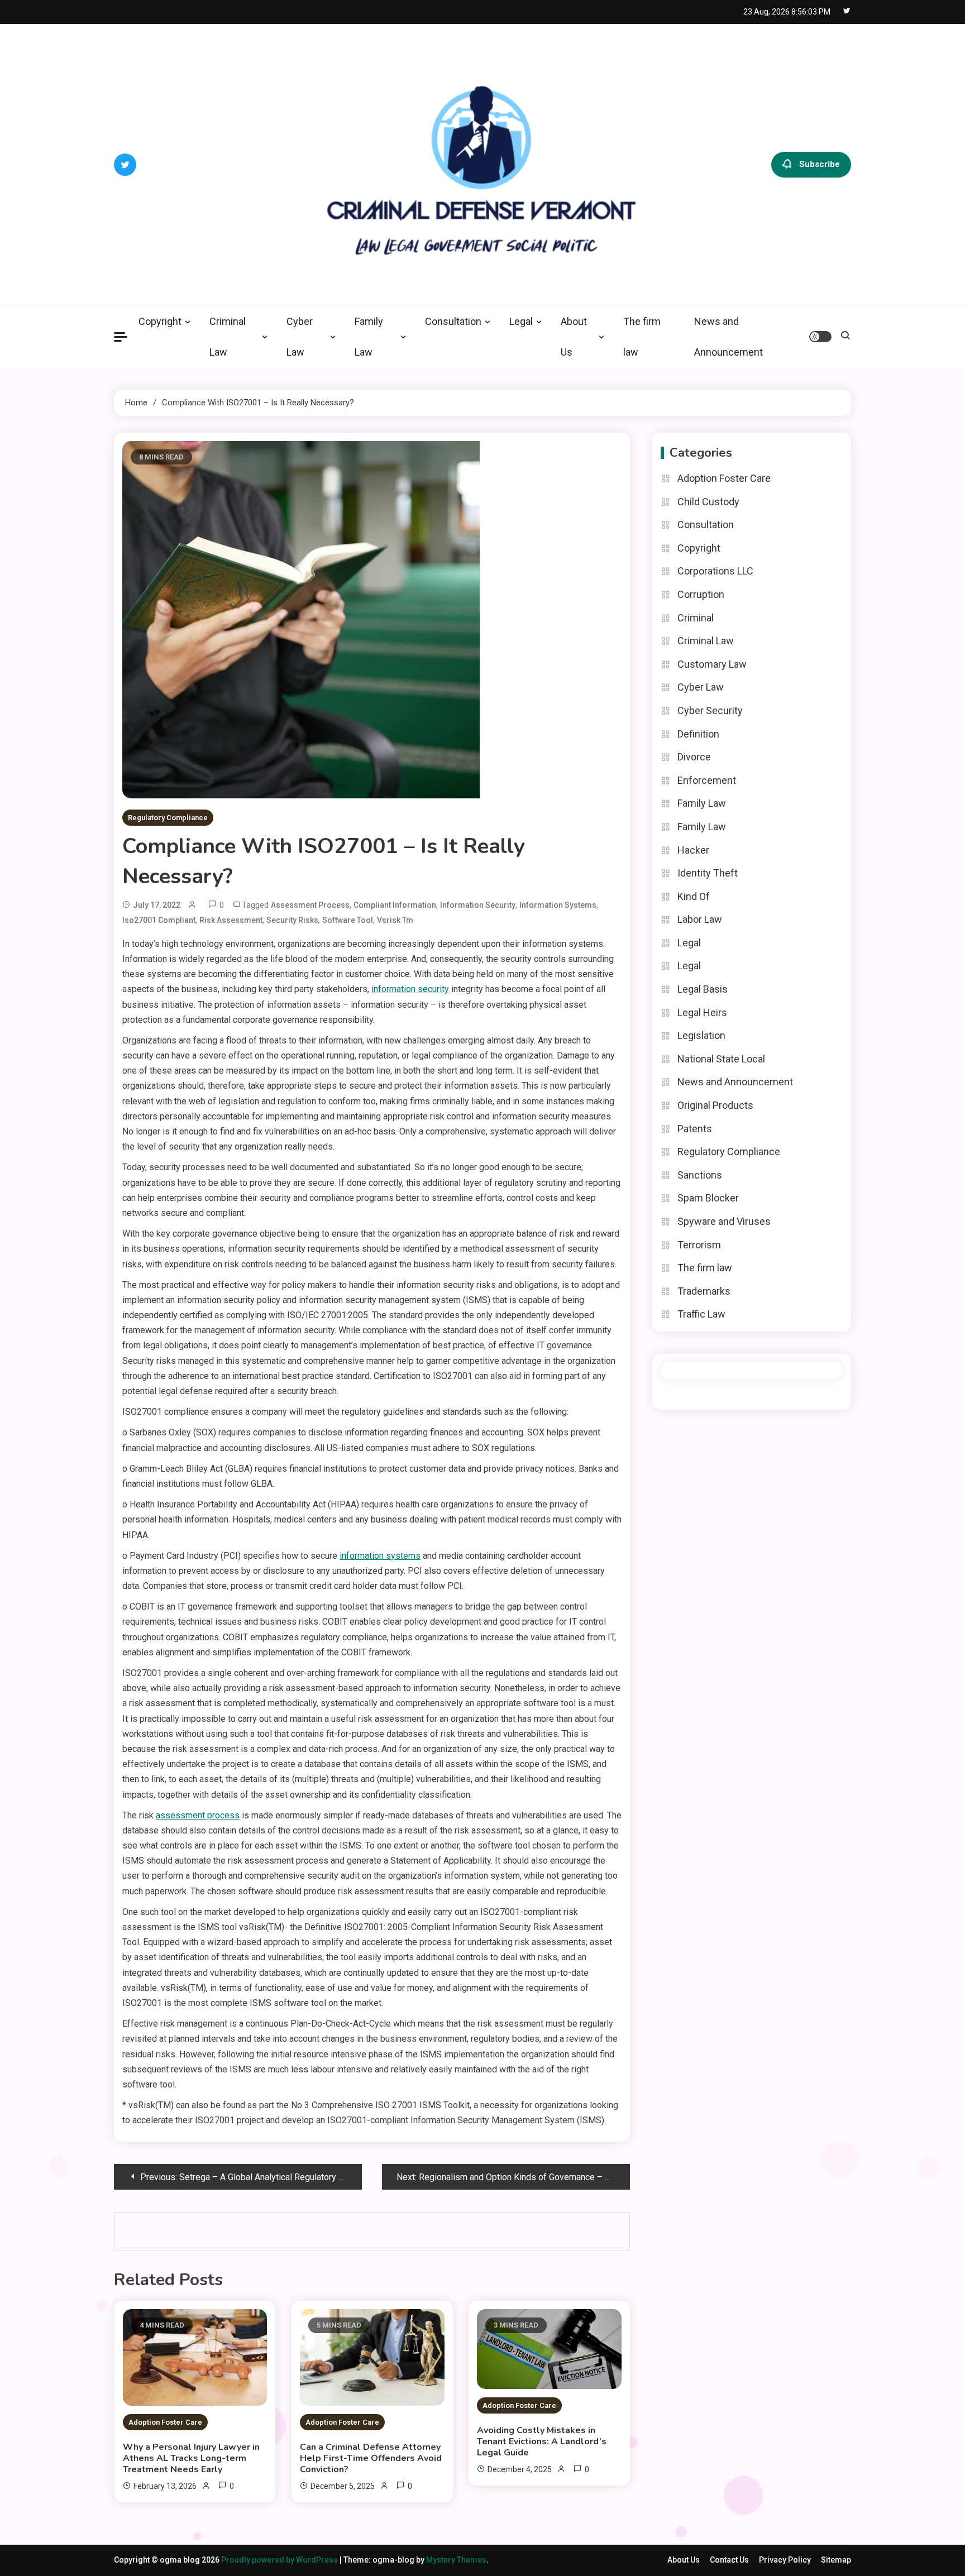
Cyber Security (710, 710)
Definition (698, 734)
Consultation (453, 321)
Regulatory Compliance (168, 818)
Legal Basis (703, 989)
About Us (574, 337)
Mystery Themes (456, 2560)
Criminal (696, 618)
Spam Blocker (708, 1198)
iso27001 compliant (159, 920)
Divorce (694, 757)
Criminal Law (228, 337)
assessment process (310, 905)
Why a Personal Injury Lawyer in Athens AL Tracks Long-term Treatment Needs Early (191, 2458)
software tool (348, 920)
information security (478, 905)
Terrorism (699, 1245)
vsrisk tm (395, 920)
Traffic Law (701, 1314)
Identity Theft (708, 873)
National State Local (721, 1059)
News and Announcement (728, 337)
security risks (292, 920)
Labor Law (700, 919)
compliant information (395, 905)
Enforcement (707, 780)
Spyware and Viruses (724, 1221)
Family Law (369, 337)
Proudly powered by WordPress (280, 2560)
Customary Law (712, 664)
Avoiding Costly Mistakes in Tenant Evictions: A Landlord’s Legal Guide (542, 2441)
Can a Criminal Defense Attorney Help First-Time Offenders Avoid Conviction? (371, 2458)
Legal (521, 321)
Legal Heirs (702, 1012)
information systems (558, 905)
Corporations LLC (715, 571)
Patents (695, 1129)
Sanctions (700, 1175)
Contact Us (729, 2560)
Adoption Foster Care (165, 2422)
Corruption (701, 594)
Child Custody (708, 502)
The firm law (642, 337)
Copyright (160, 321)
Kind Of (694, 896)
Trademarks (704, 1291)
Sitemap (836, 2560)
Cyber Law (300, 337)
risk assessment (231, 920)
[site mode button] (820, 337)
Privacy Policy (785, 2560)
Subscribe (820, 164)
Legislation (701, 1035)
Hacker (693, 850)
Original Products (715, 1105)
